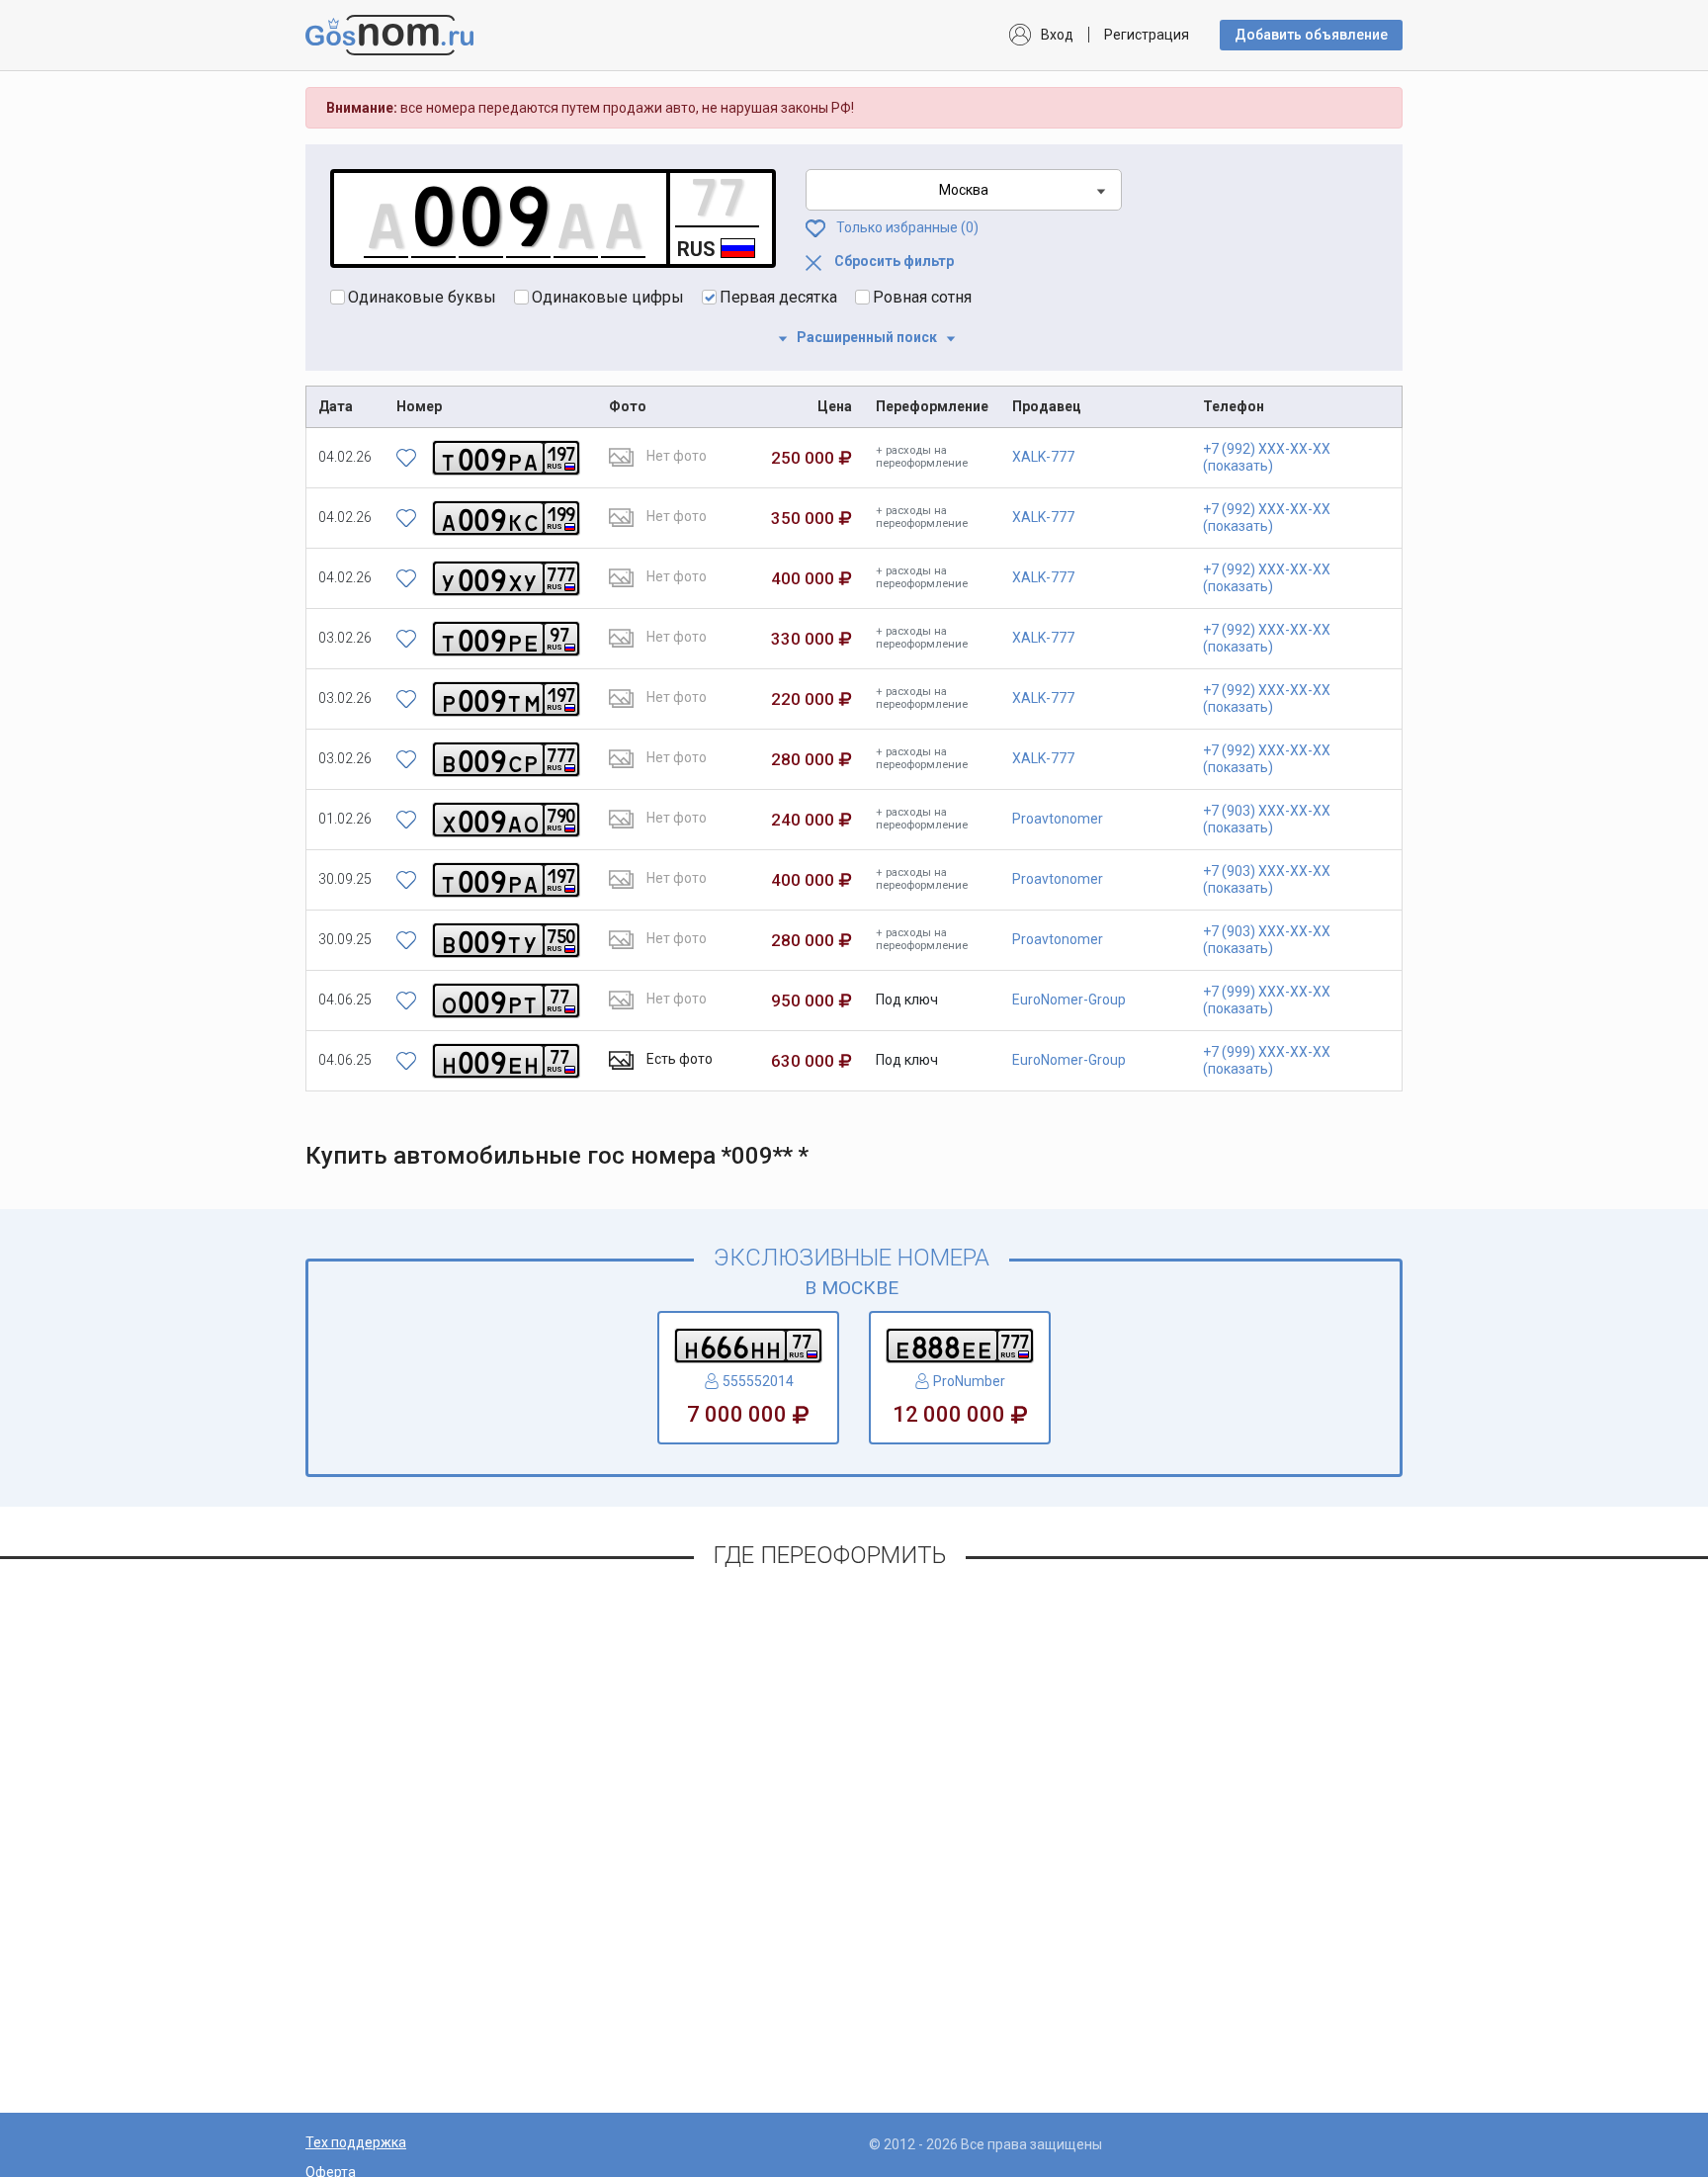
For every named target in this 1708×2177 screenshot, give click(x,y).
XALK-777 (1043, 457)
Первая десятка (778, 297)
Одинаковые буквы (422, 297)
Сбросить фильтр (893, 261)
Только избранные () (906, 227)
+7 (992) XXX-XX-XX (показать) (1267, 457)
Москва (964, 190)
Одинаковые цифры (608, 297)
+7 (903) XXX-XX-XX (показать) (1267, 819)
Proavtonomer (1058, 819)
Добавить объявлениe (1311, 35)
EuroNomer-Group (1069, 1000)
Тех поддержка (356, 2142)
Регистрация (1147, 35)
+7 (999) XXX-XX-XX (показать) (1267, 1000)
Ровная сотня (922, 297)
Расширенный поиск (867, 337)
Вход (1057, 35)
